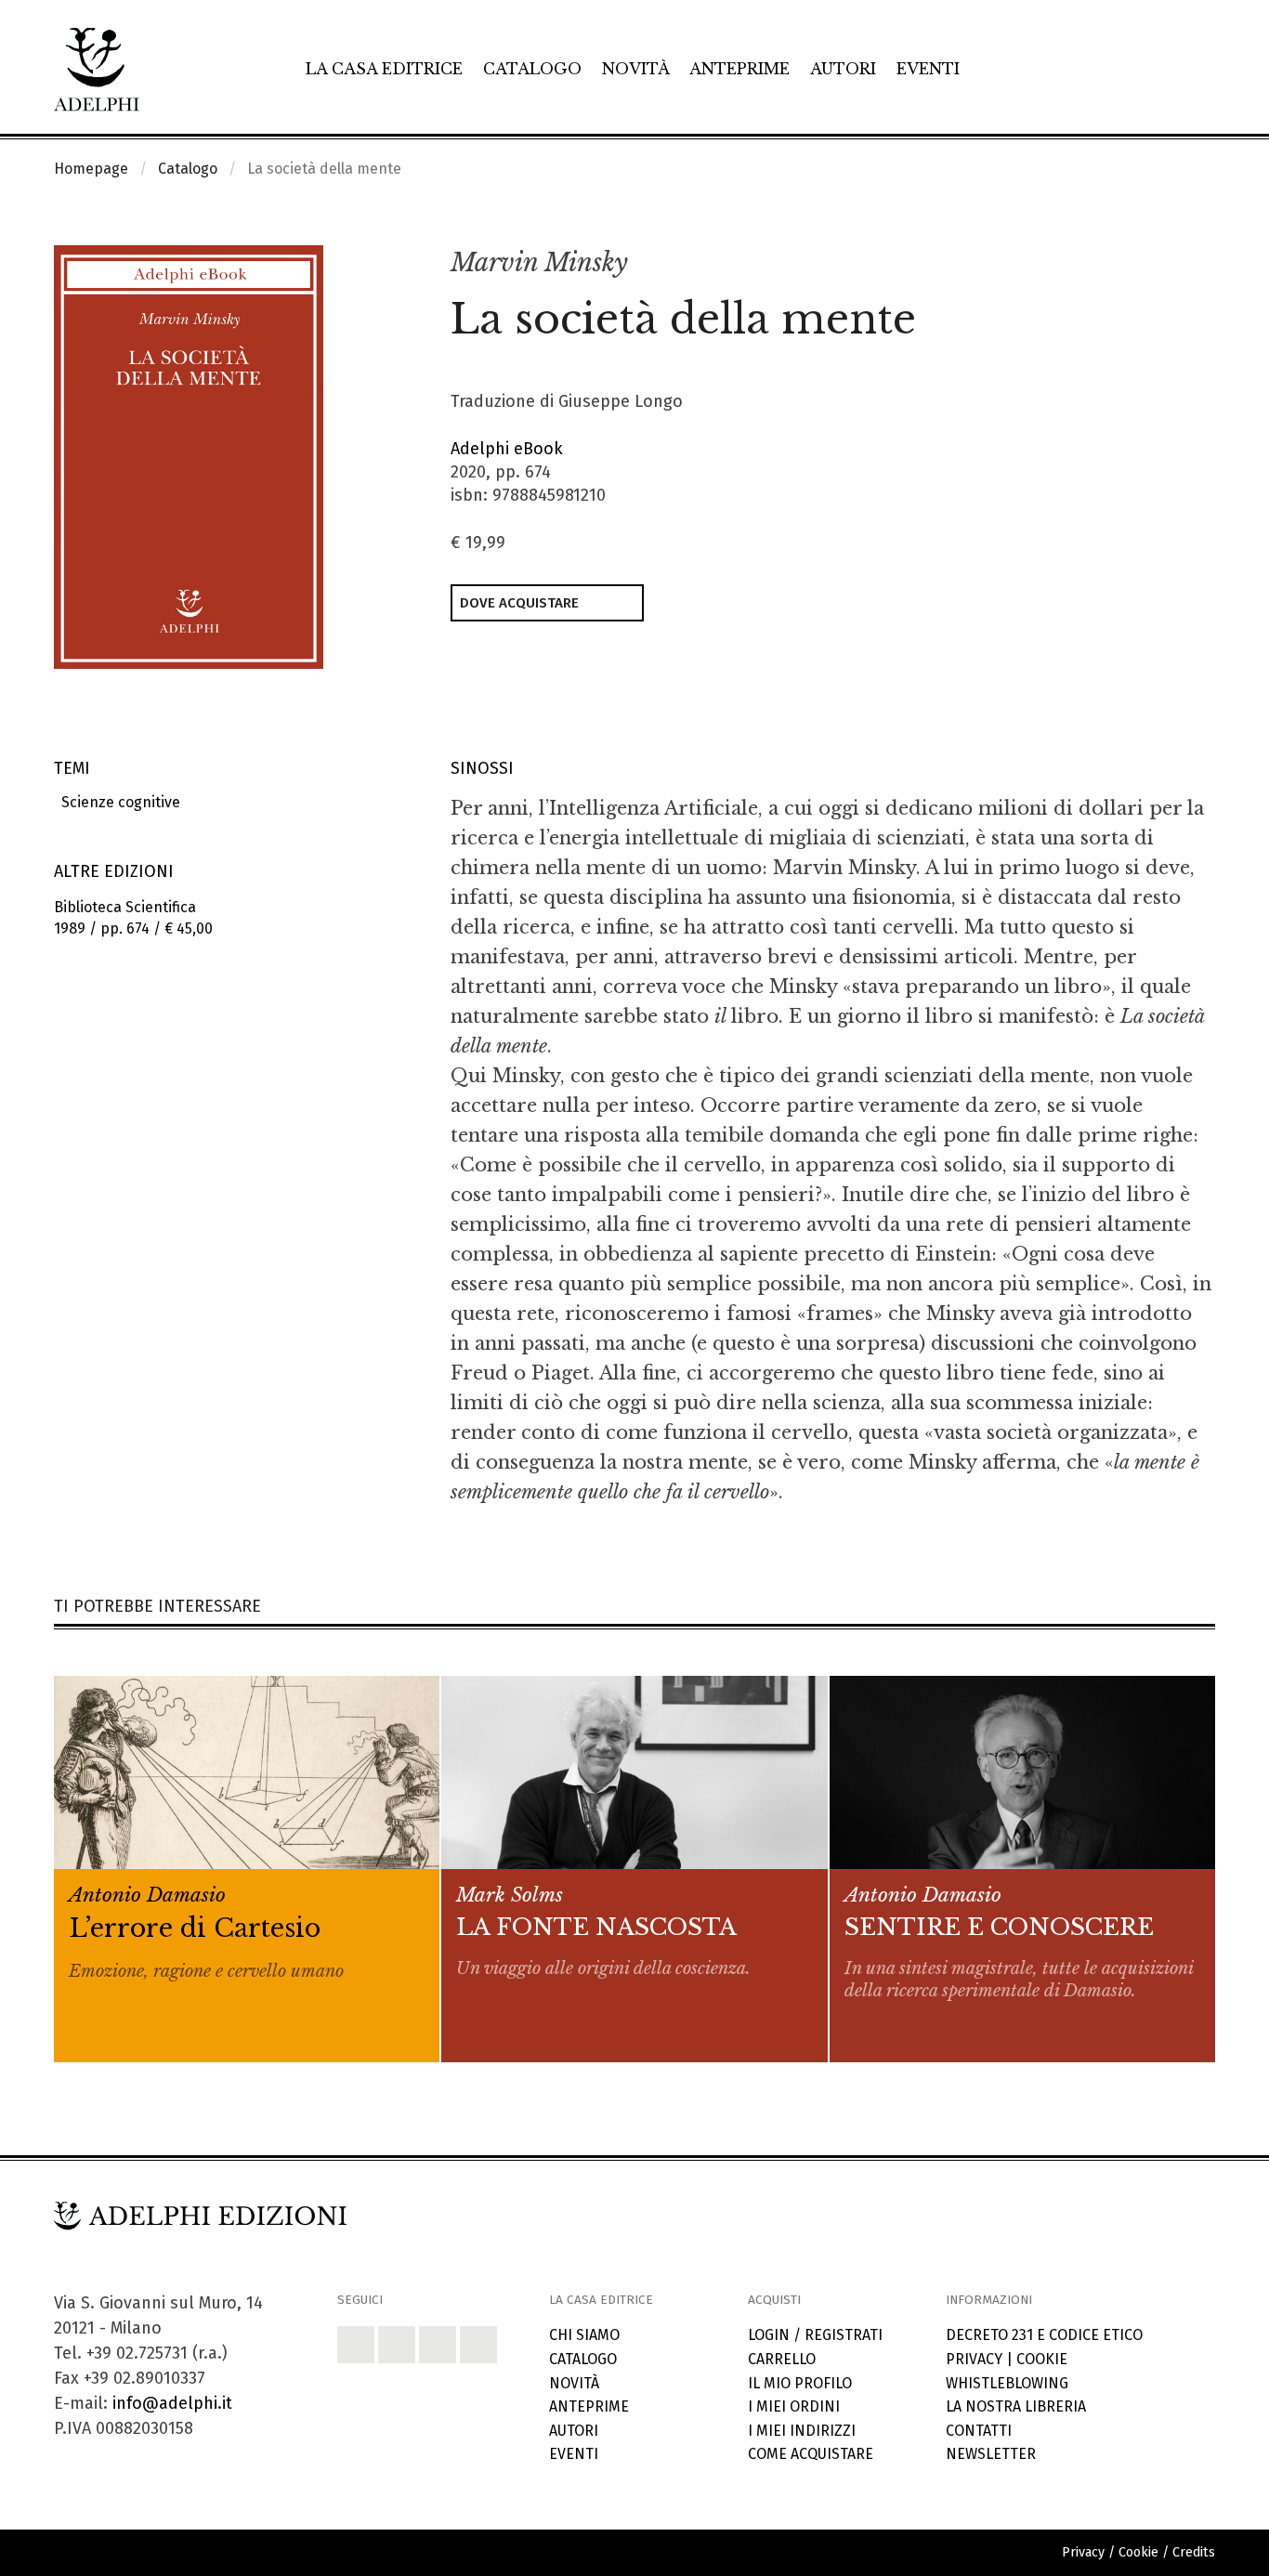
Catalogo (532, 69)
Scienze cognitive (117, 802)
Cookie (1042, 2359)
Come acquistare (811, 2454)
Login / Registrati (815, 2335)
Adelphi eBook (507, 449)
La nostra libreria (1016, 2406)
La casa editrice (384, 69)
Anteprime (739, 69)
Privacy (974, 2359)
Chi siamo (584, 2335)
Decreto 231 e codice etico (1044, 2335)
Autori (843, 69)
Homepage (91, 169)
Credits (1194, 2552)
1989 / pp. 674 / (133, 918)
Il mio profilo (800, 2383)
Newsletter (991, 2454)
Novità (636, 69)
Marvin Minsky (539, 262)
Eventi (928, 69)
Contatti (979, 2431)
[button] (1160, 264)
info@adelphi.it (172, 2403)
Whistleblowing (1007, 2383)
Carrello (782, 2359)
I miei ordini (794, 2406)
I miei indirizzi (802, 2431)
